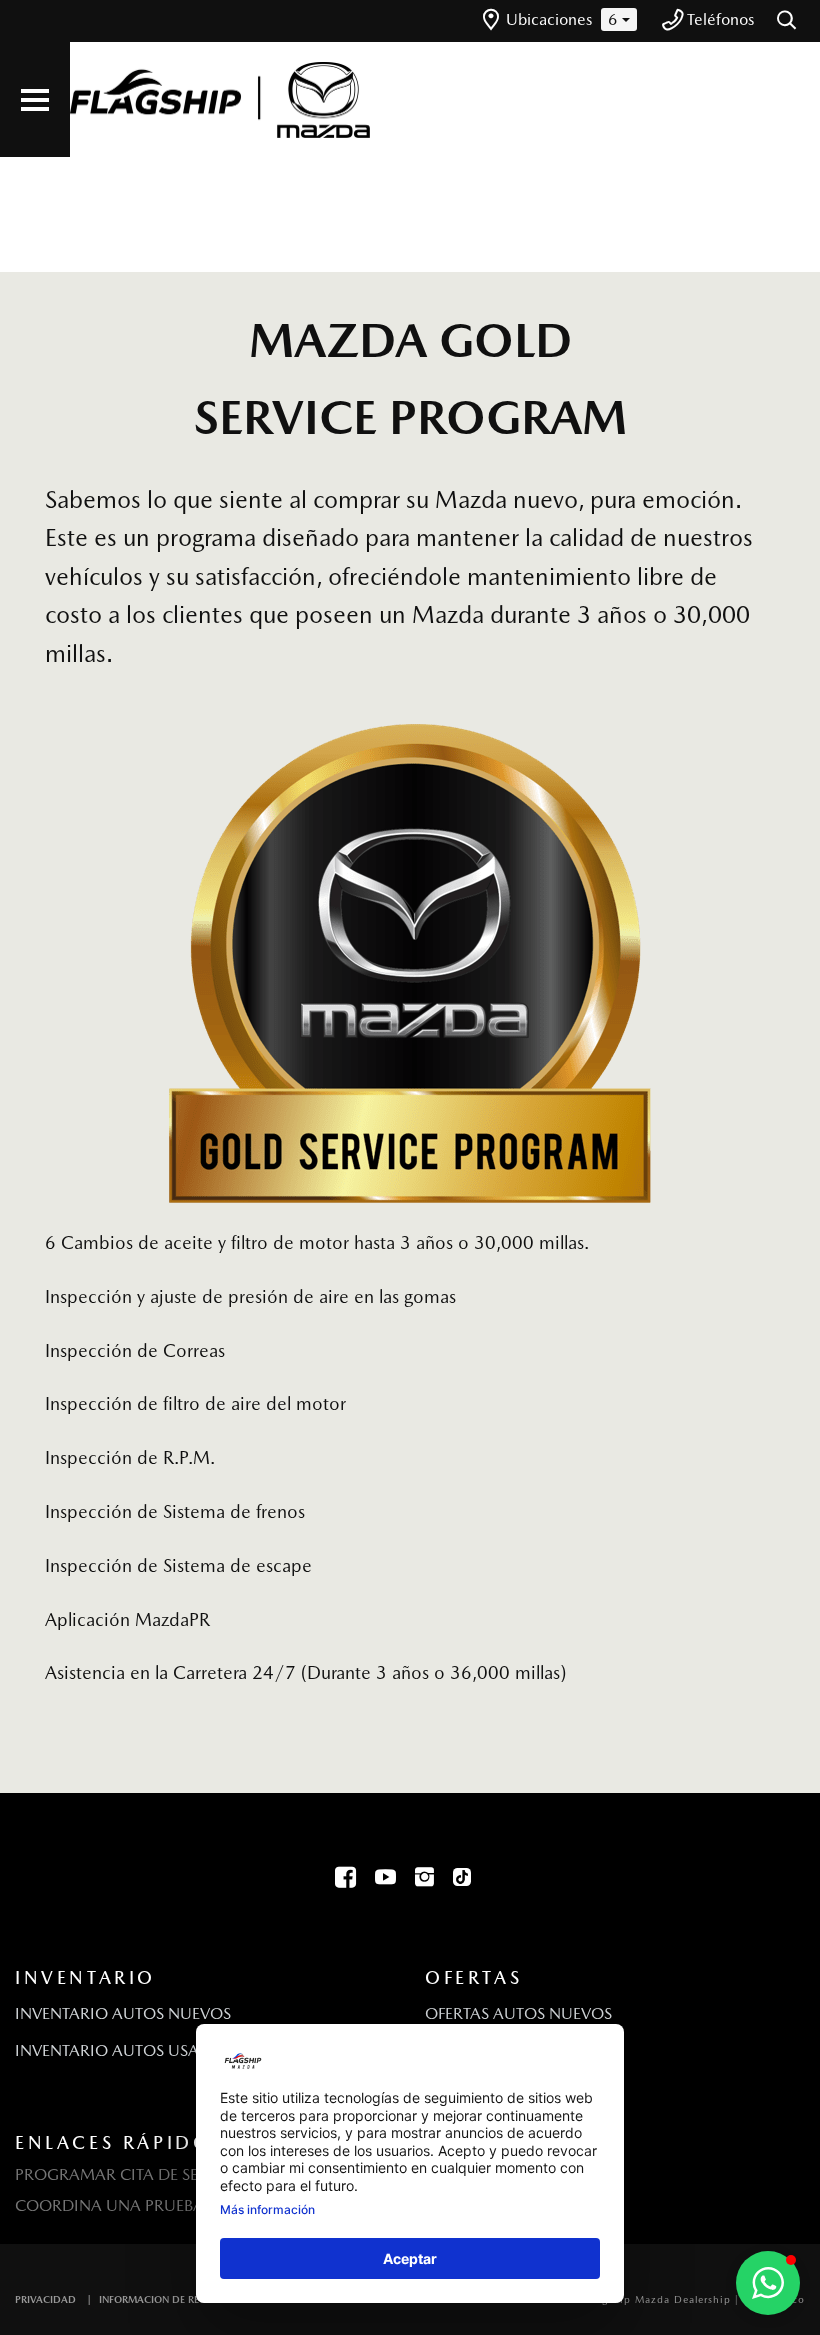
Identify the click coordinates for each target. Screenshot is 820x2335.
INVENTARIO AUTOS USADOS (123, 2050)
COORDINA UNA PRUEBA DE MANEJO (155, 2205)
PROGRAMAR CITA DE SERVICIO (133, 2174)
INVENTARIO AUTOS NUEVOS (123, 2013)
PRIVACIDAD (45, 2299)
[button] (788, 21)
